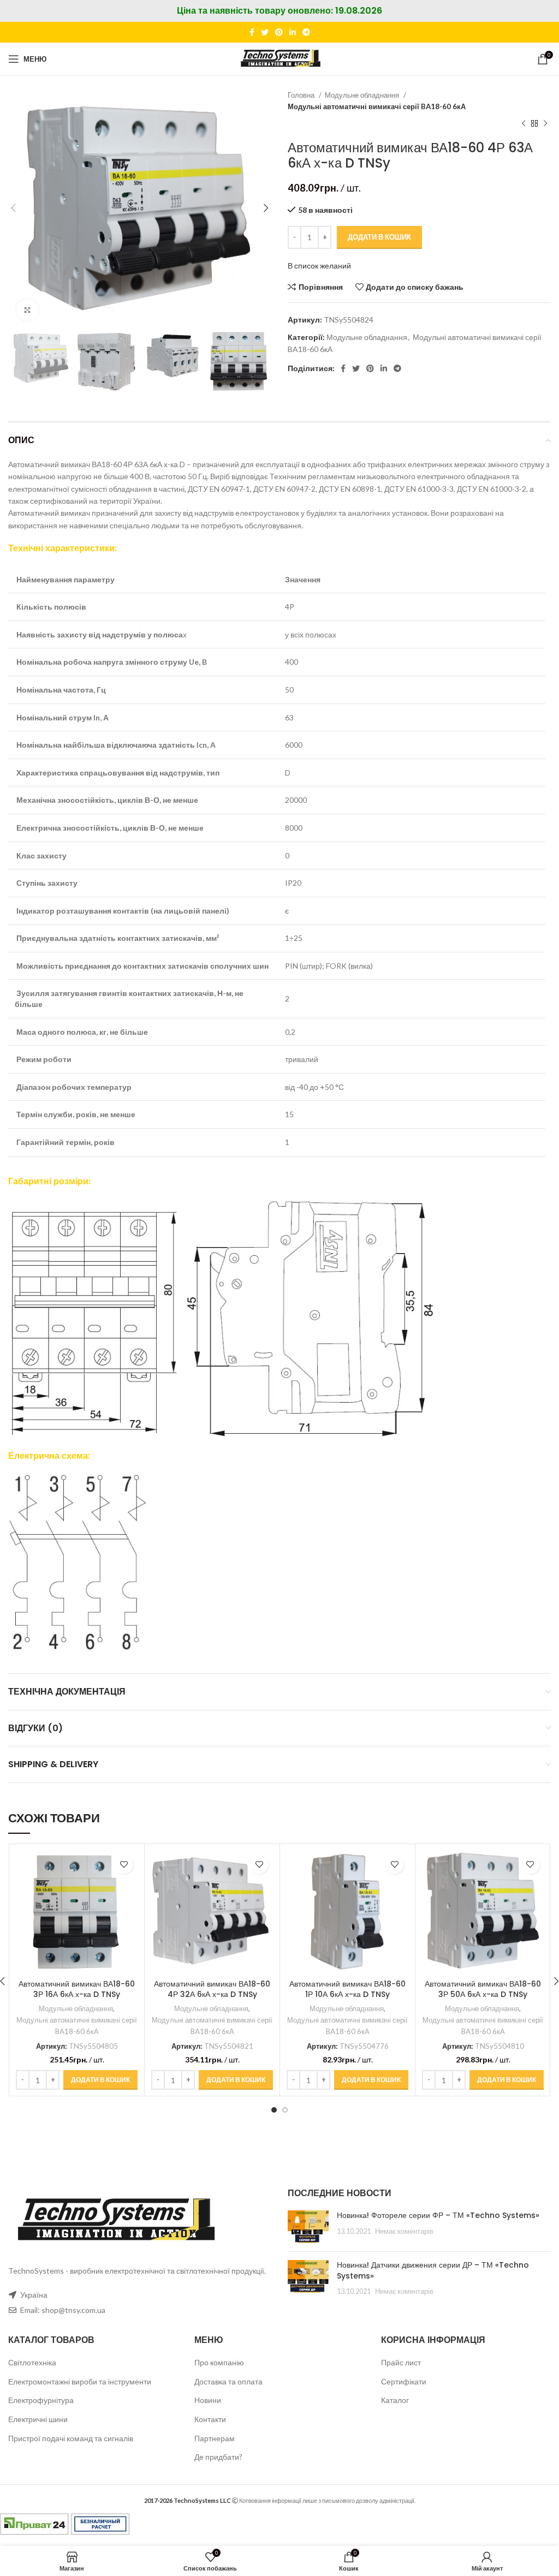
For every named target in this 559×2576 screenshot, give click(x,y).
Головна (302, 95)
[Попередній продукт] (524, 124)
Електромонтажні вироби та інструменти (80, 2381)
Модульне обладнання (363, 95)
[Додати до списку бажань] (124, 1865)
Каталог (395, 2400)
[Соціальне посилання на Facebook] (252, 32)
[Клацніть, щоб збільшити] (27, 310)
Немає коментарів (404, 2231)
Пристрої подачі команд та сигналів (71, 2438)
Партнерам (215, 2438)
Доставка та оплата (228, 2381)
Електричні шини (38, 2419)
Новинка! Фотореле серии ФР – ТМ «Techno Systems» (438, 2215)
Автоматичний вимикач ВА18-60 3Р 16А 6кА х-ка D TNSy (77, 1989)
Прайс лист (401, 2362)
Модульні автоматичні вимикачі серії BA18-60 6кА (377, 106)
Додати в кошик (379, 237)
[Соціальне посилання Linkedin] (293, 32)
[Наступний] (545, 124)
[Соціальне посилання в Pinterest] (279, 32)
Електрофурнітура (41, 2400)
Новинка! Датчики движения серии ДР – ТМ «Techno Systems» (433, 2270)
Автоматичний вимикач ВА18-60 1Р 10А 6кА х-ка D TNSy (347, 1989)
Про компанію (219, 2362)
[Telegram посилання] (306, 32)
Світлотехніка (32, 2362)
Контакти (210, 2419)
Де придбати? (218, 2457)
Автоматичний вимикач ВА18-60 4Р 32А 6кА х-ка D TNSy (212, 1989)
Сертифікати (404, 2381)
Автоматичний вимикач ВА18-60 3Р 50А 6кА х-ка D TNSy (483, 1989)
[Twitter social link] (265, 32)
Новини (208, 2400)
